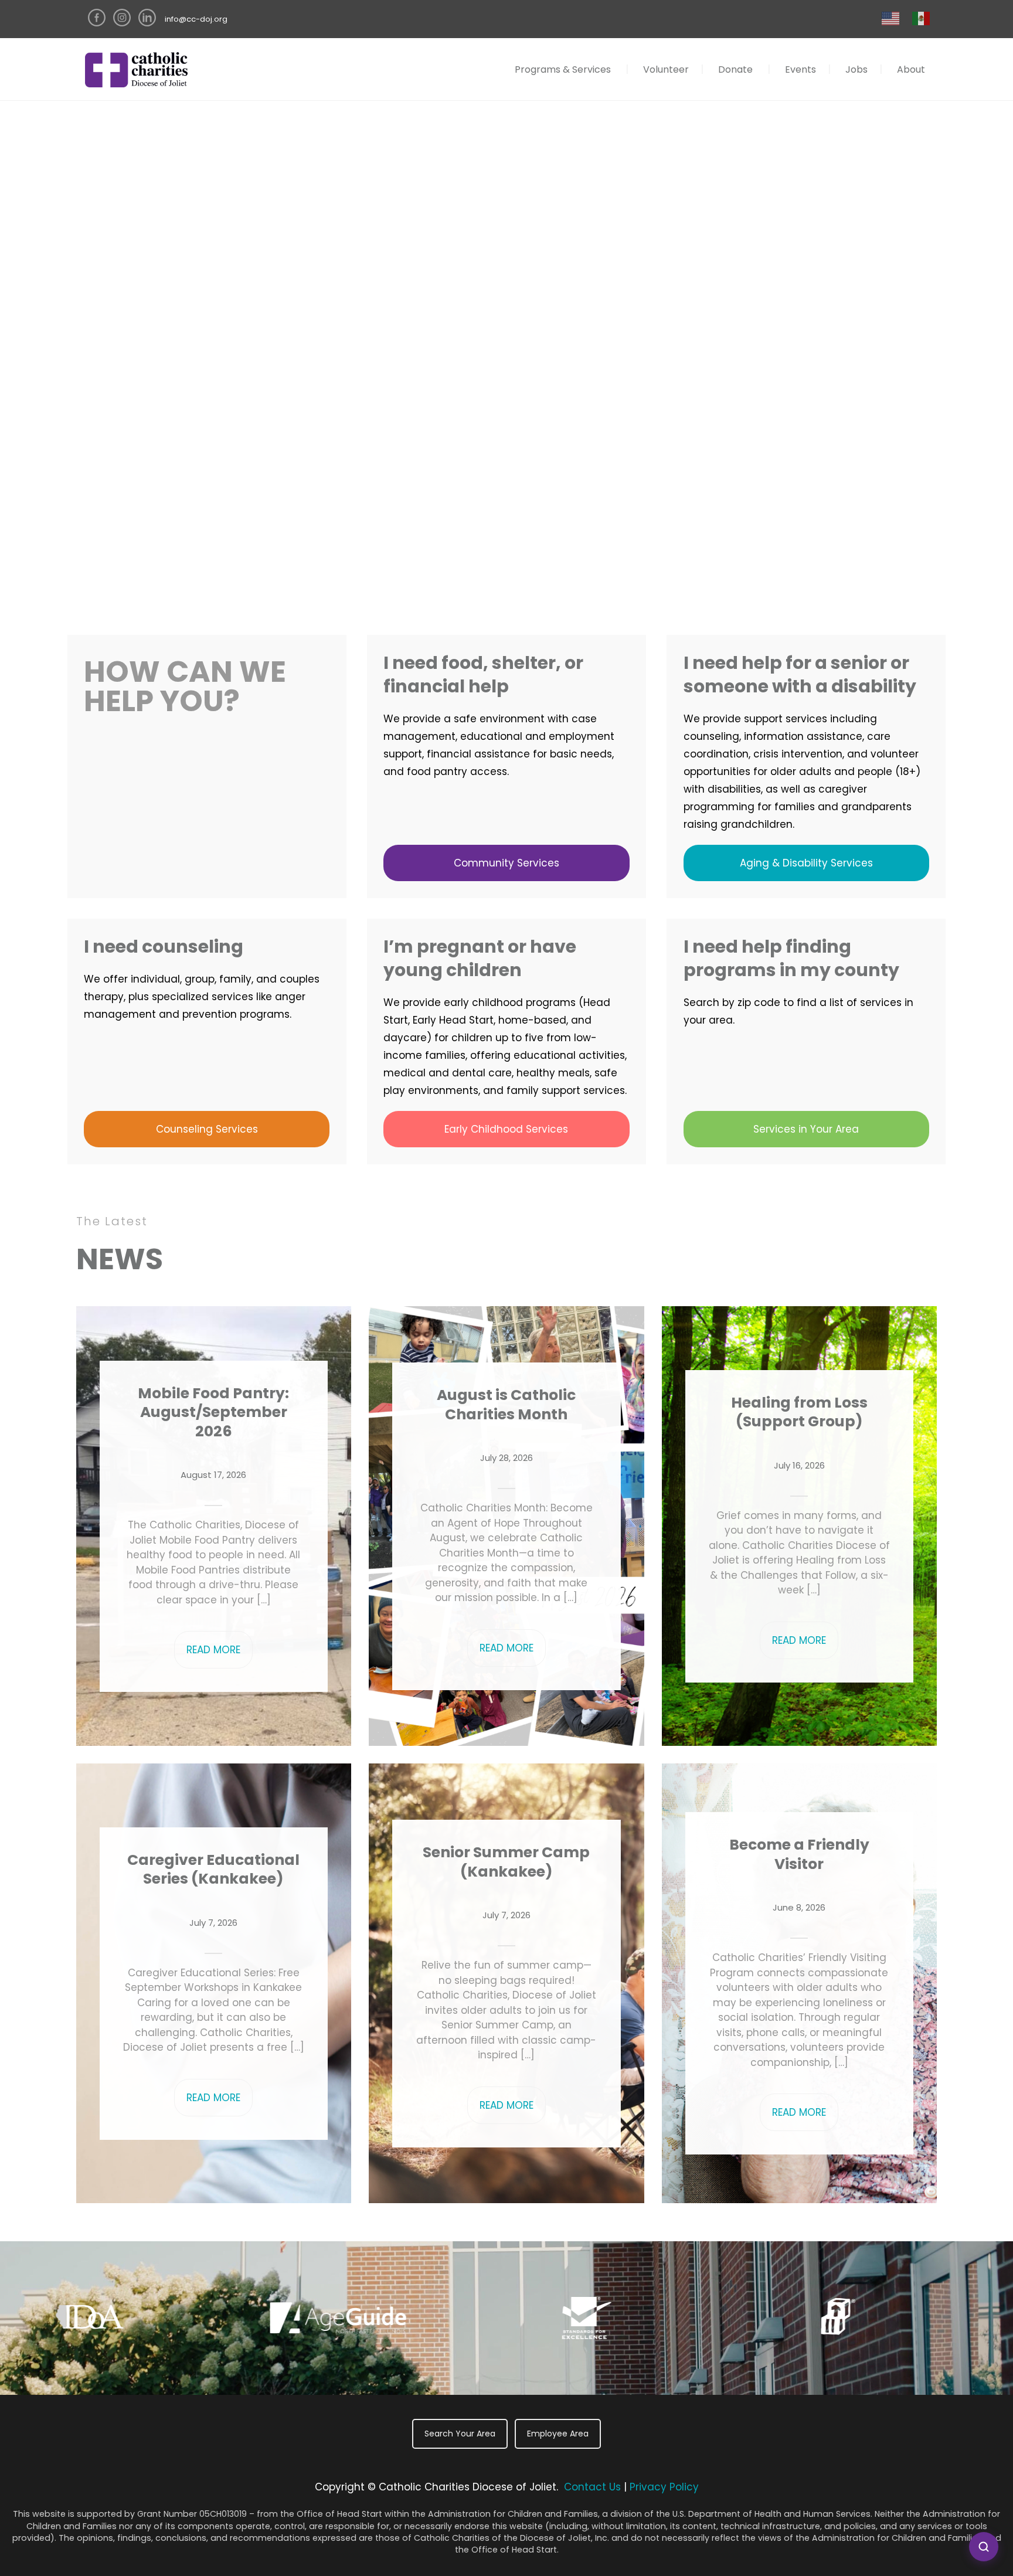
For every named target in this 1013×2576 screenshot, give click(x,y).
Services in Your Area (806, 1129)
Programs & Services (563, 69)
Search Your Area (460, 2434)
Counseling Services (207, 1129)
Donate (735, 69)
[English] (891, 18)
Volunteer (666, 69)
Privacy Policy (664, 2487)
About (911, 69)
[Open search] (984, 2547)
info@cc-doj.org (196, 19)
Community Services (506, 863)
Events (800, 69)
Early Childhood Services (506, 1129)
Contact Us (592, 2487)
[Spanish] (922, 18)
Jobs (856, 69)
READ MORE (213, 1650)
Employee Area (558, 2434)
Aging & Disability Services (806, 863)
